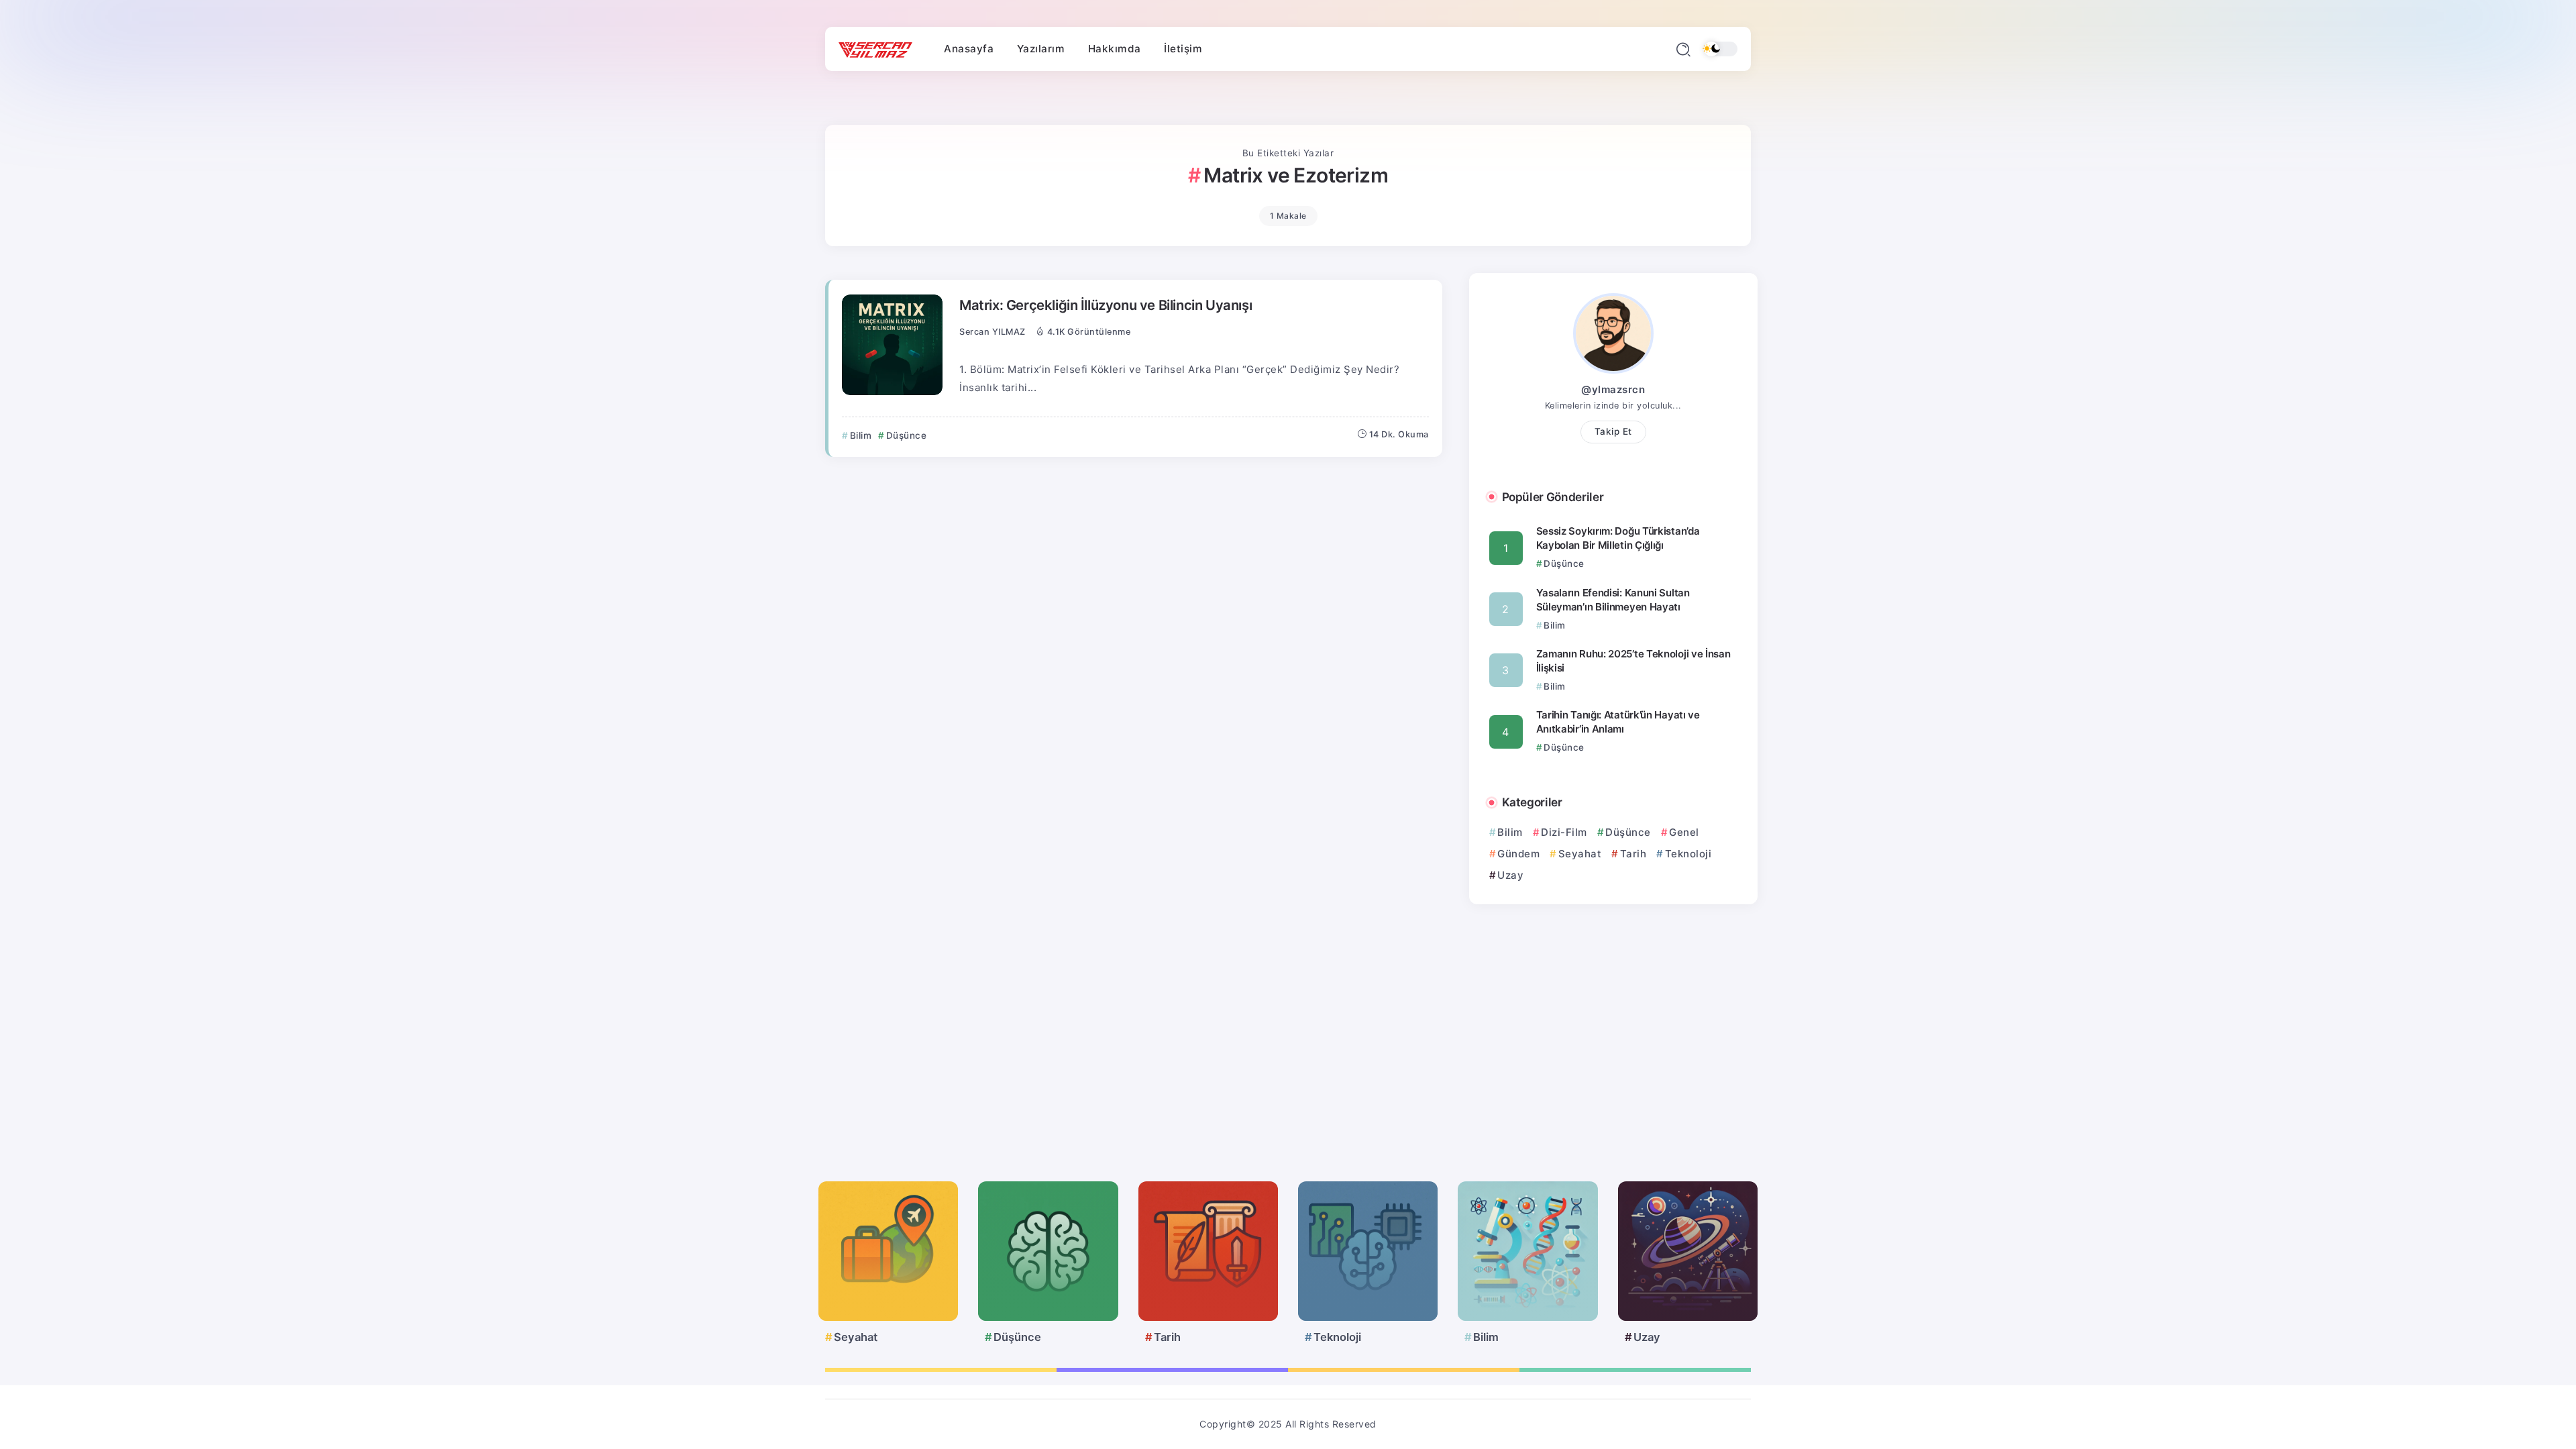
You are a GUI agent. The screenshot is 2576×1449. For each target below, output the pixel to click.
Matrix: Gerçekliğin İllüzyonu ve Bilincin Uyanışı (1106, 305)
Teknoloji (1688, 854)
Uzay (1510, 875)
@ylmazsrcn (1613, 389)
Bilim (1510, 832)
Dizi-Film (1564, 832)
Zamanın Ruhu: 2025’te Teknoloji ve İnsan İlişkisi (1633, 661)
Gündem (1518, 854)
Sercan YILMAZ (992, 332)
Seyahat (1580, 854)
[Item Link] (892, 345)
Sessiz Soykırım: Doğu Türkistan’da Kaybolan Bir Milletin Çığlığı (1618, 538)
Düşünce (1628, 832)
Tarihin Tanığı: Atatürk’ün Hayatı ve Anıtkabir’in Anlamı (1618, 722)
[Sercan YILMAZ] (875, 49)
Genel (1684, 832)
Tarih (1633, 854)
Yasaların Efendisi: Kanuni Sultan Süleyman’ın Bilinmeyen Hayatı (1613, 600)
